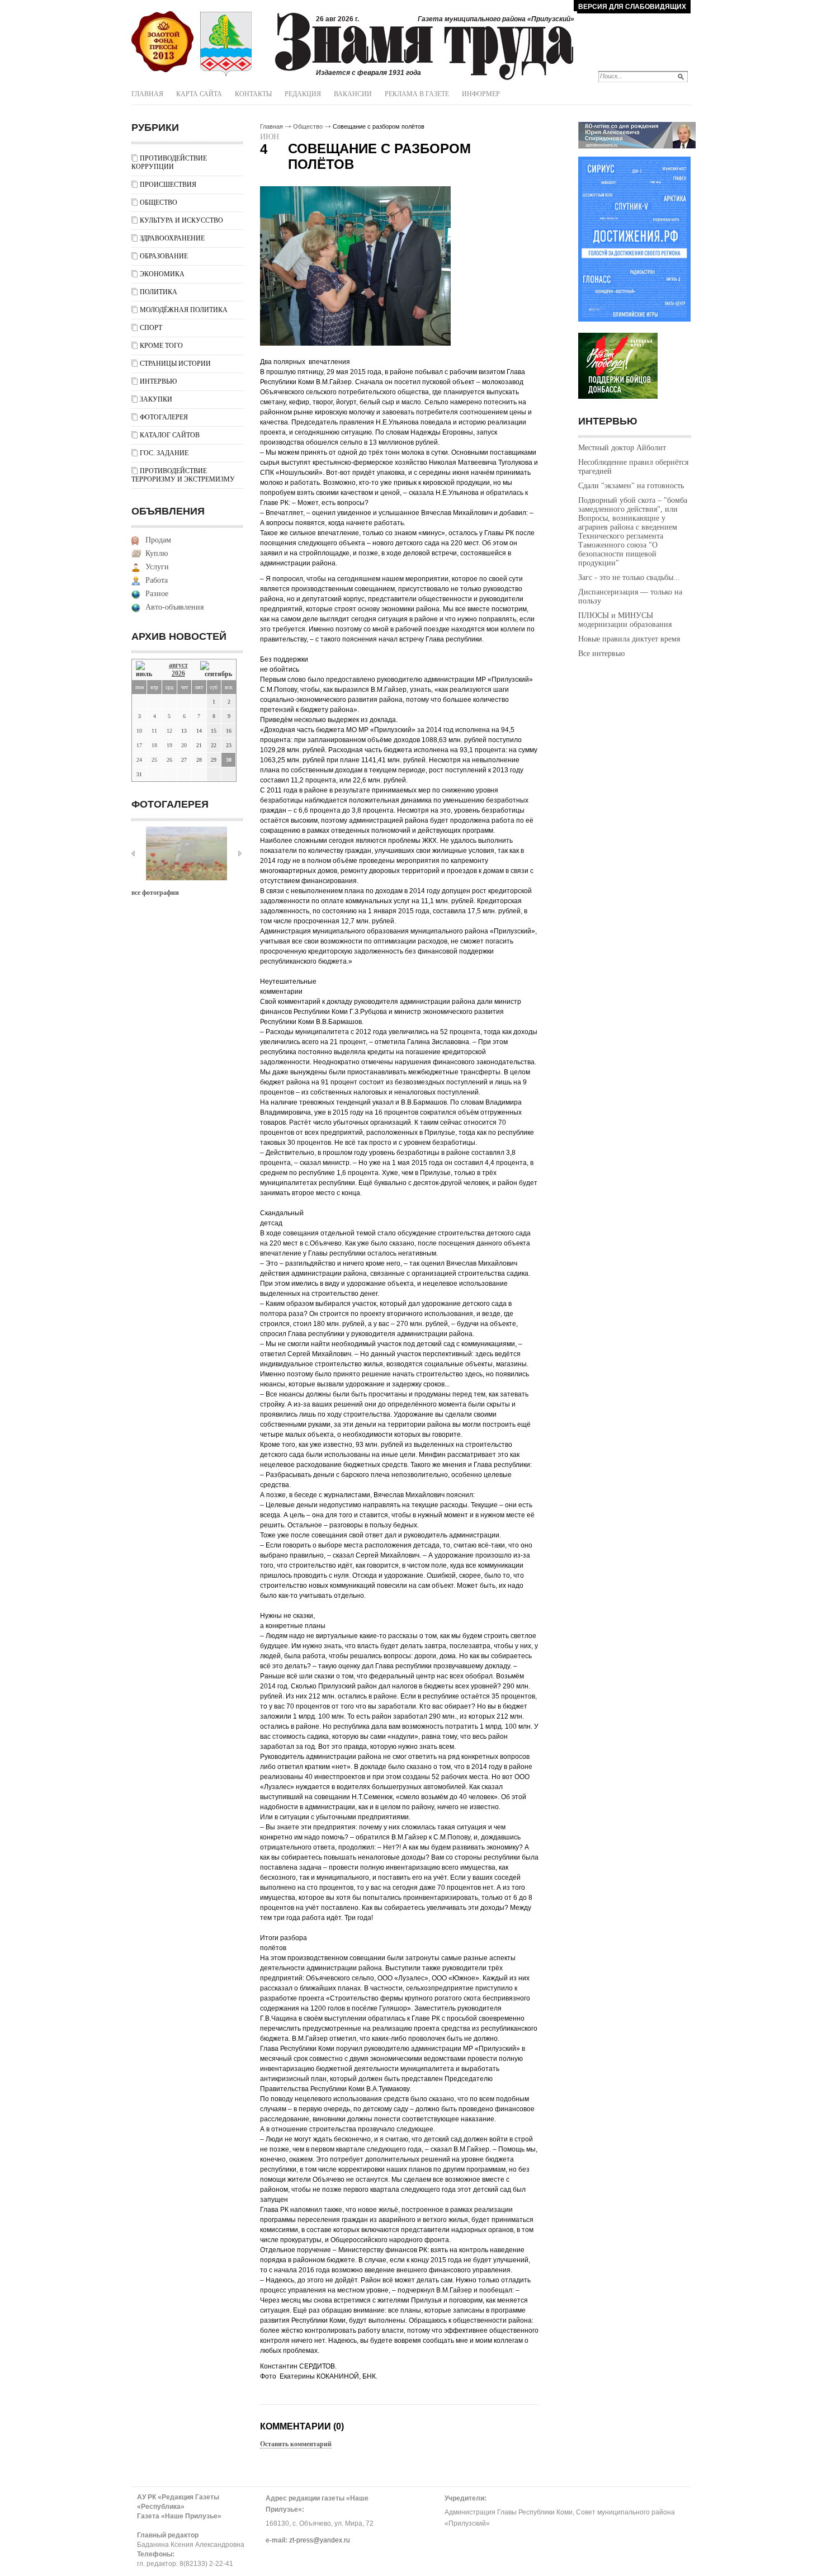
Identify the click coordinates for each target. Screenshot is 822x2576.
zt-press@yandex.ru (320, 2540)
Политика (159, 292)
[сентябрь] (216, 670)
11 (154, 731)
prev (133, 853)
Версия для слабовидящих (632, 7)
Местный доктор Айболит (622, 448)
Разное (157, 594)
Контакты (253, 94)
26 (169, 760)
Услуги (157, 567)
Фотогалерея (164, 417)
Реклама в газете (417, 94)
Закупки (156, 399)
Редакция (303, 94)
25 (154, 760)
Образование (164, 256)
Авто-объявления (174, 607)
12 (169, 731)
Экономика (162, 274)
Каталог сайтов (170, 435)
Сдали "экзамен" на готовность (631, 486)
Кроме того (161, 346)
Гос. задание (164, 453)
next (240, 853)
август (178, 665)
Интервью (158, 381)
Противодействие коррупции (169, 162)
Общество (159, 202)
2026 (178, 673)
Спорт (151, 328)
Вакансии (353, 94)
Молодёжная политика (184, 310)
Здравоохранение (172, 238)
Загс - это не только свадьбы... (629, 577)
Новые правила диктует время (629, 639)
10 (139, 731)
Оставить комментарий (296, 2444)
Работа (157, 580)
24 (139, 760)
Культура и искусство (181, 220)
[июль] (146, 670)
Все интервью (601, 654)
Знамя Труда (162, 42)
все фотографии (155, 893)
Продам (158, 540)
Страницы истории (175, 364)
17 (139, 745)
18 (154, 745)
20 (184, 745)
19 (169, 745)
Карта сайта (199, 94)
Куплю (157, 553)
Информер (481, 94)
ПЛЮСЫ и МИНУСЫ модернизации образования (625, 620)
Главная (147, 94)
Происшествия (168, 185)
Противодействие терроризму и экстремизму (183, 475)
